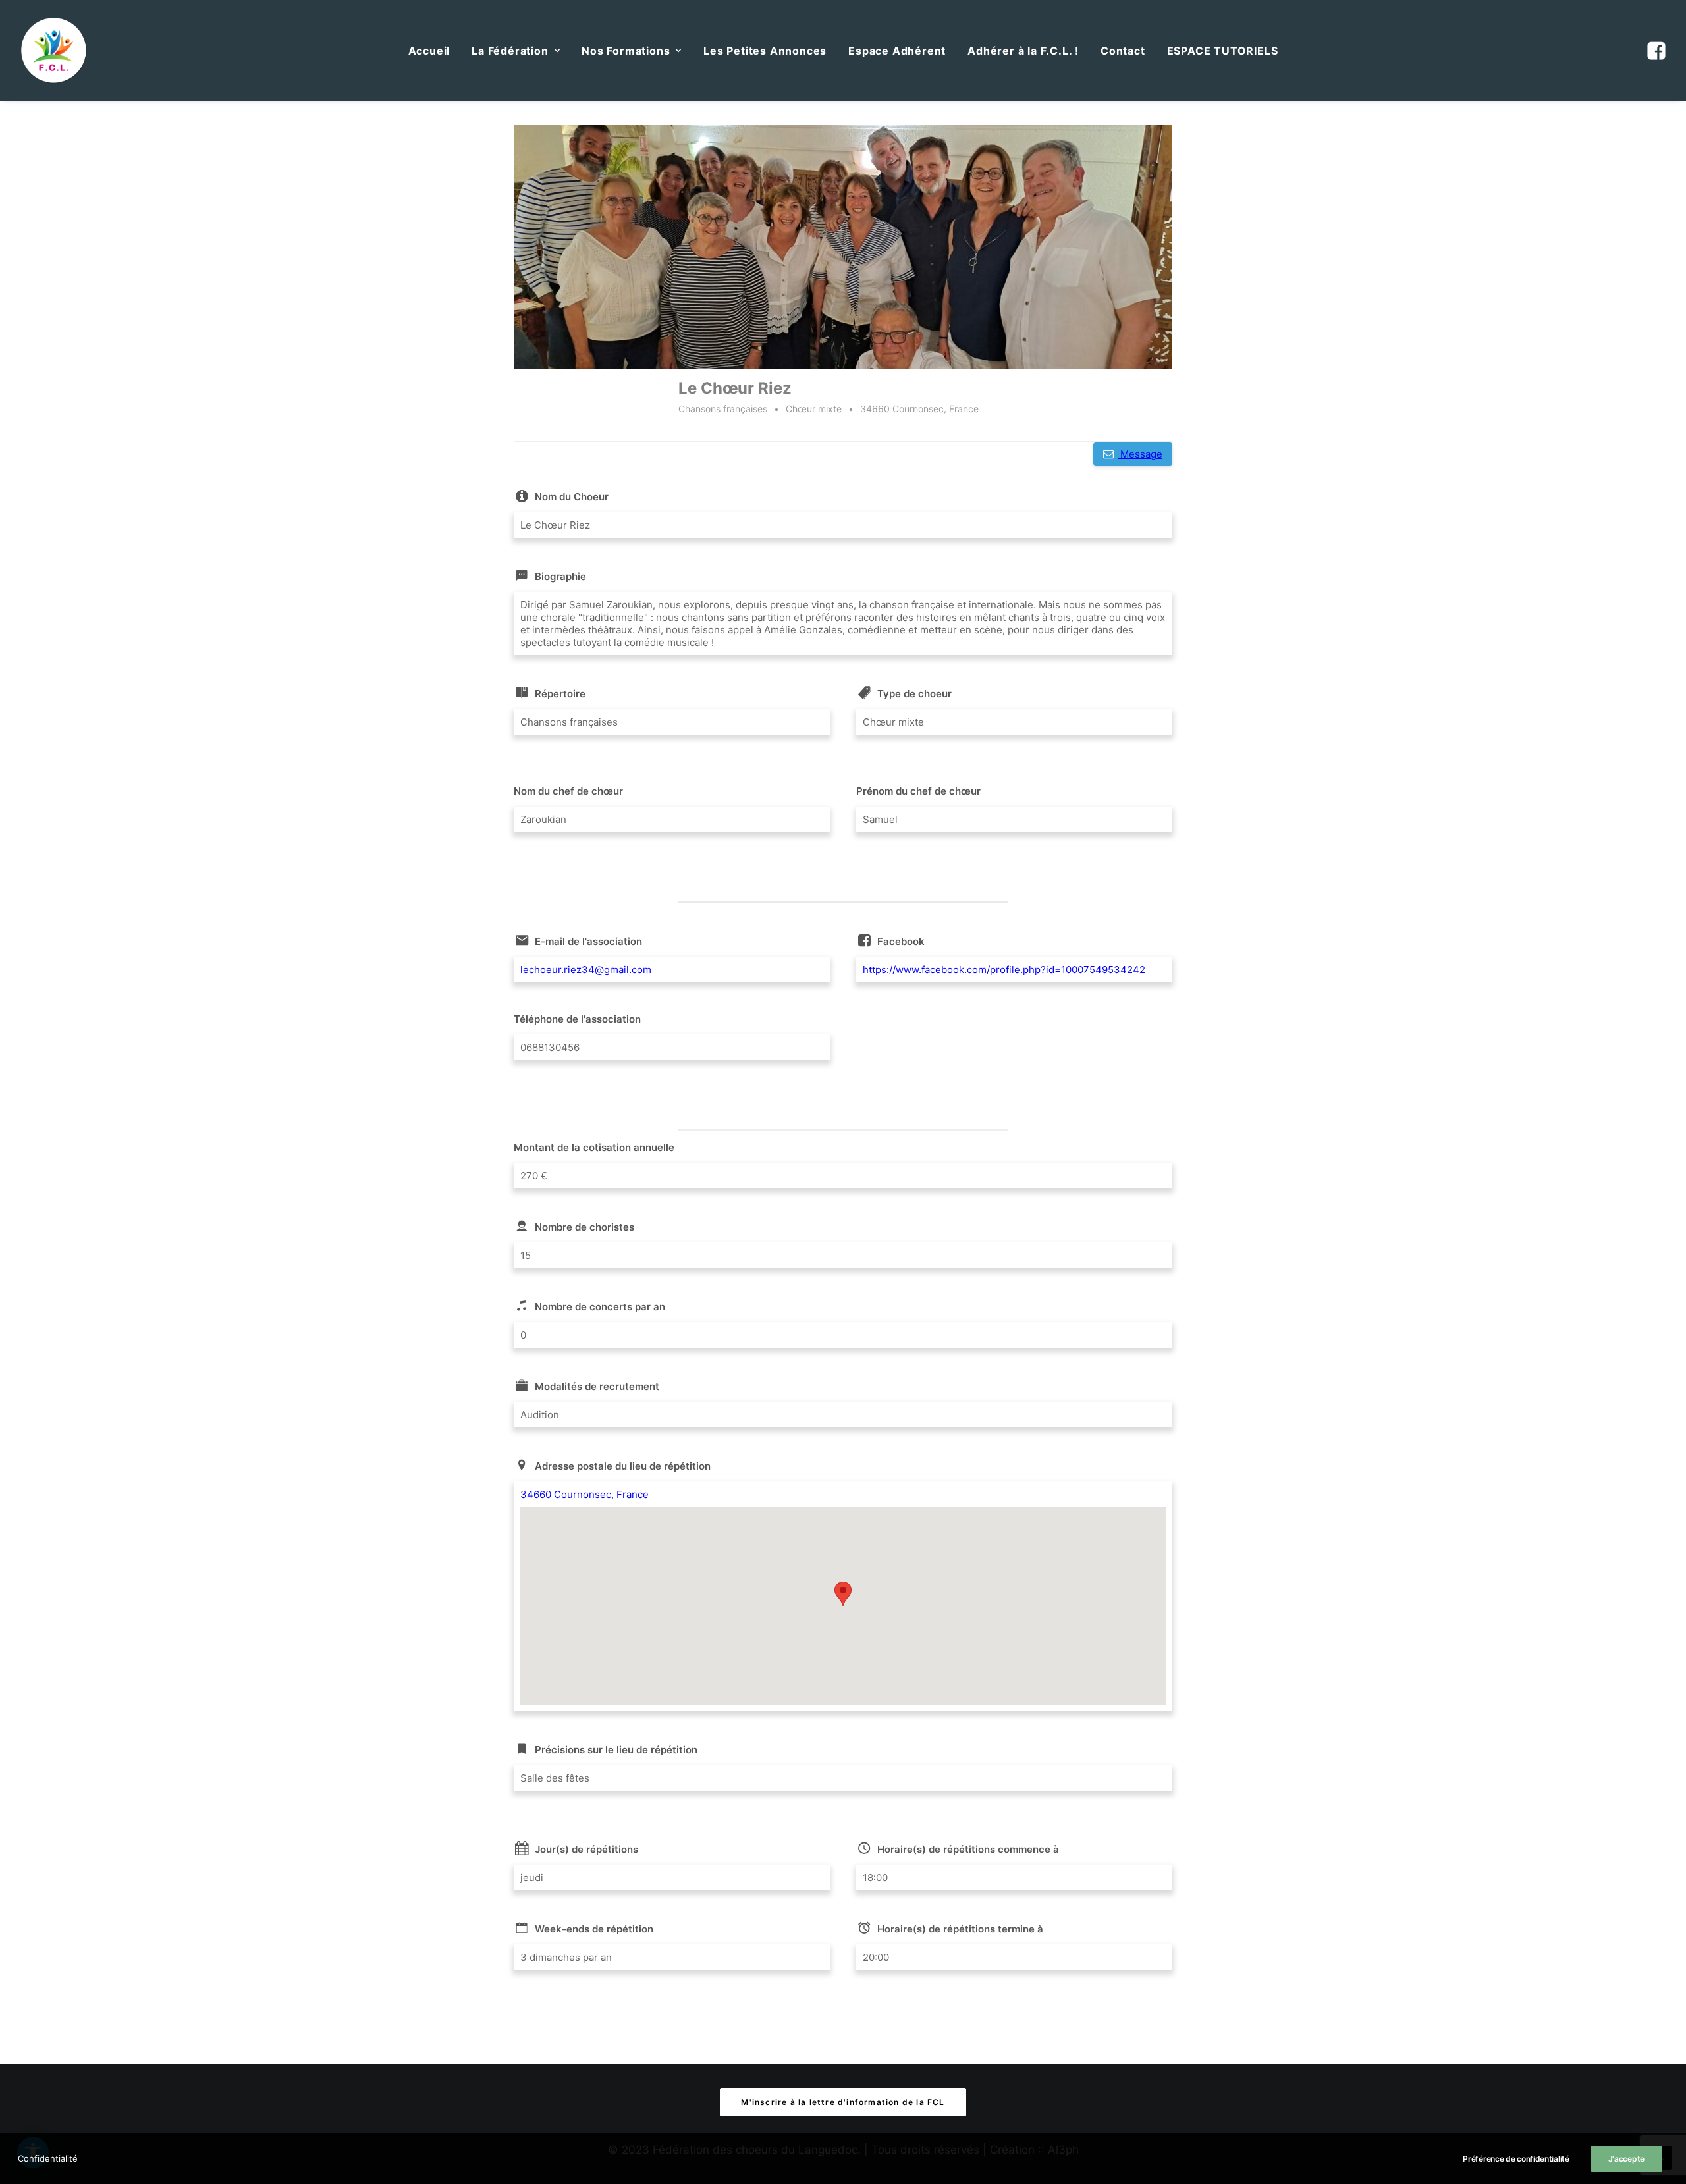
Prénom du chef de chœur (918, 791)
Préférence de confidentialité (1516, 2159)
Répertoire (560, 694)
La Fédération (510, 51)
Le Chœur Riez (735, 388)
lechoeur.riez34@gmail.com (586, 970)
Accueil (429, 51)
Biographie (560, 576)
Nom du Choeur (572, 497)
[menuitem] (429, 51)
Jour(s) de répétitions (586, 1849)
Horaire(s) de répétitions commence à (968, 1849)
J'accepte (1626, 2159)
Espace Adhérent (897, 51)
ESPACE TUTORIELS (1223, 51)
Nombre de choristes (585, 1227)
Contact (1123, 51)
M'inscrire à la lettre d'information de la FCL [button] (843, 2102)
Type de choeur (914, 694)
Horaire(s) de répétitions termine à (960, 1929)
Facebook (901, 941)
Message (1140, 454)
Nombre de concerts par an (600, 1307)
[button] (1655, 51)
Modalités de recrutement (597, 1386)
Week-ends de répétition (594, 1929)
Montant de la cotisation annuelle (594, 1147)
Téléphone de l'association (577, 1019)
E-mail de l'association (588, 941)
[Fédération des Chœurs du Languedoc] (54, 51)
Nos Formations (626, 51)
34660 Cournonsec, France (585, 1494)
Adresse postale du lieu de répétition (623, 1466)
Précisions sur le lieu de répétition (616, 1750)
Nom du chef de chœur (568, 791)
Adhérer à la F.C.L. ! (1023, 51)
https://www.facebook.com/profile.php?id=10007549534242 (1004, 970)
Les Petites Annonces (765, 51)
